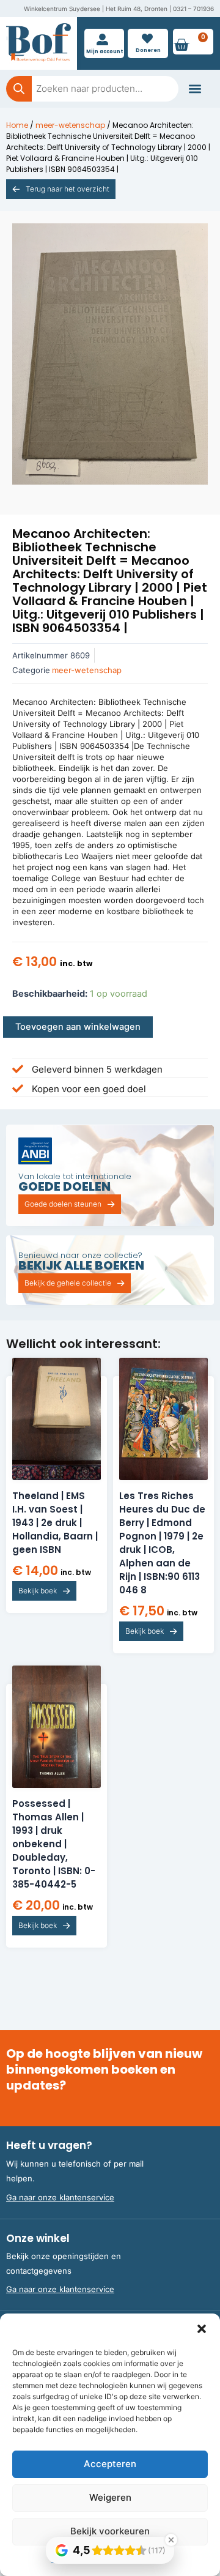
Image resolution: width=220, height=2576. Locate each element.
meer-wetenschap (70, 125)
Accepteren (110, 2464)
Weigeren (110, 2497)
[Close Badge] (171, 2540)
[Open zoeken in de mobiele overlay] (92, 89)
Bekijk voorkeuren (110, 2531)
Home (17, 125)
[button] (202, 2329)
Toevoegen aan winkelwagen (78, 1027)
